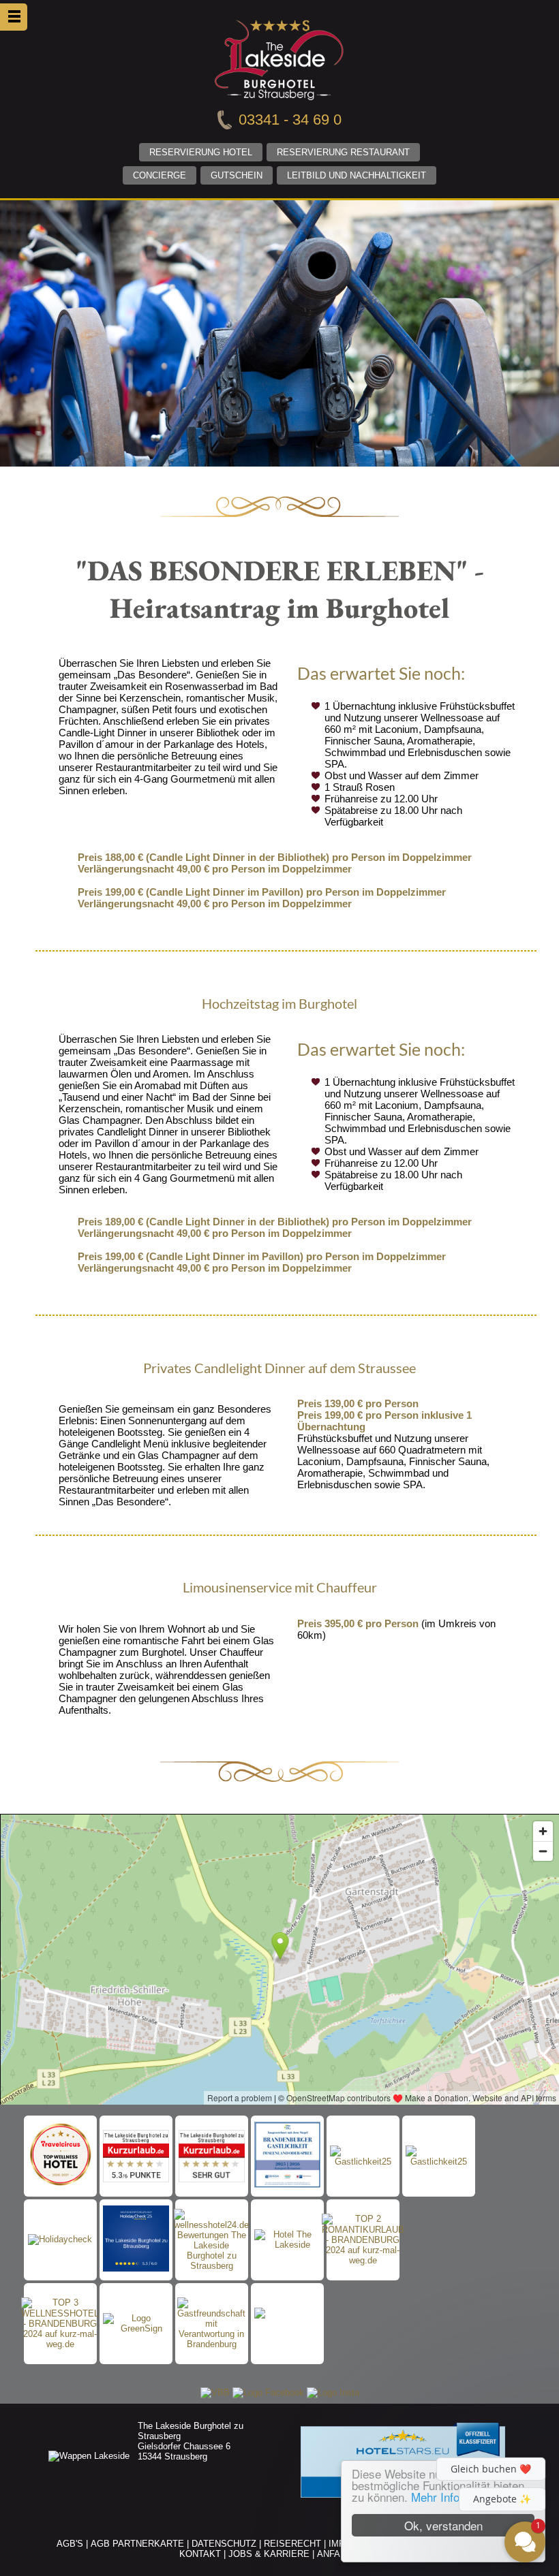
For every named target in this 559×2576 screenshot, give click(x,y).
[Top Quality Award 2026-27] (60, 2156)
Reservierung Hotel (201, 152)
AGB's (70, 2544)
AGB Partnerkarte (137, 2544)
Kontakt (200, 2554)
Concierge (160, 175)
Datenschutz (224, 2544)
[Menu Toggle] (14, 17)
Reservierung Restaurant (343, 152)
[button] (443, 2419)
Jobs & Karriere (269, 2554)
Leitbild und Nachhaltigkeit (357, 175)
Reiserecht (292, 2544)
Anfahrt (337, 2554)
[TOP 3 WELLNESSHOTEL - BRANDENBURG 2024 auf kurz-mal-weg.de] (60, 2323)
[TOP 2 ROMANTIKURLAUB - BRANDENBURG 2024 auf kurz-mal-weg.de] (363, 2240)
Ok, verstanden (443, 2525)
